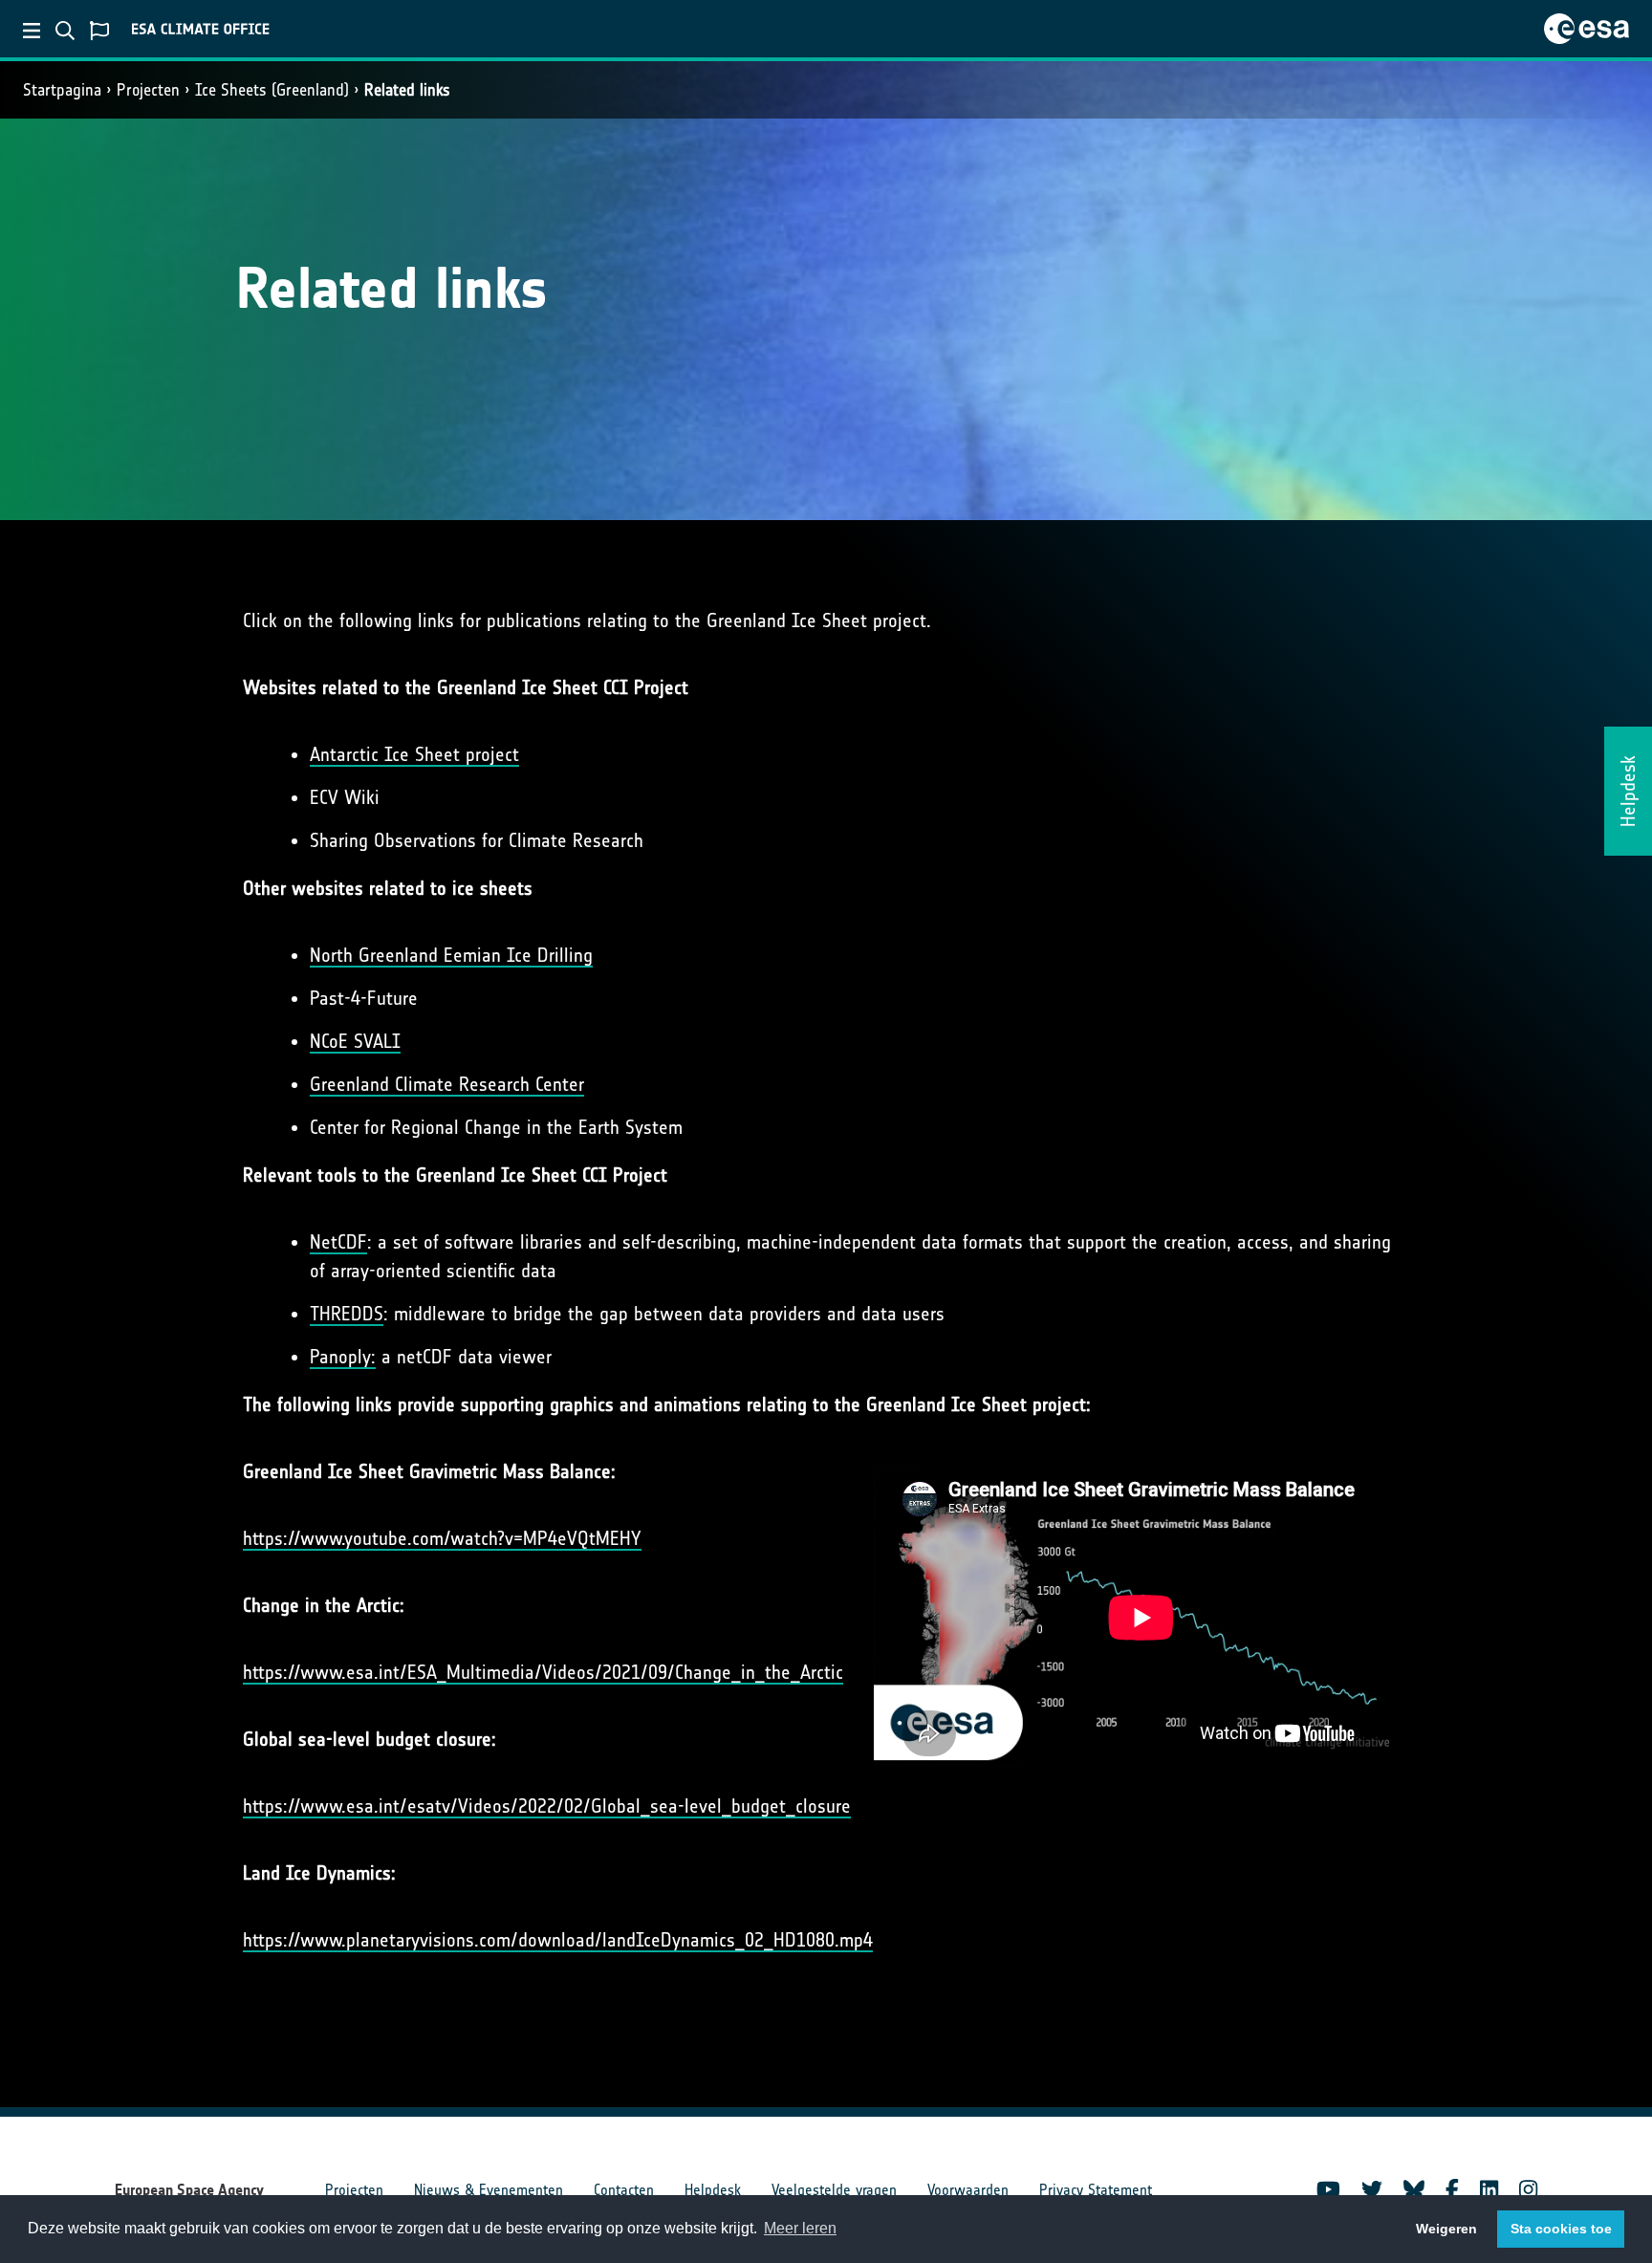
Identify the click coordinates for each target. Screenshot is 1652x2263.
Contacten (624, 2190)
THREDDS (347, 1314)
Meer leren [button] (800, 2228)
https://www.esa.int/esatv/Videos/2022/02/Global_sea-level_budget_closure (547, 1806)
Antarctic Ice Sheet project (414, 754)
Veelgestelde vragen (834, 2190)
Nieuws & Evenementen (489, 2190)
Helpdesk (713, 2190)
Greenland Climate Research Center (447, 1084)
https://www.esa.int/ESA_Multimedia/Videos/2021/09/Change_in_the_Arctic (543, 1672)
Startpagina (62, 90)
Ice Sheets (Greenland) (272, 90)
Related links (407, 90)
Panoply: (343, 1357)
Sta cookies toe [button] (1561, 2229)
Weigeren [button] (1446, 2229)
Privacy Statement (1096, 2190)
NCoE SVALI (355, 1041)
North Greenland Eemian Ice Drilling (451, 955)
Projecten (148, 90)
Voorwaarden (968, 2190)
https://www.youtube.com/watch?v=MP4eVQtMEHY (442, 1538)
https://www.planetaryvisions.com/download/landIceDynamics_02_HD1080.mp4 (558, 1940)
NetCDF (338, 1242)
